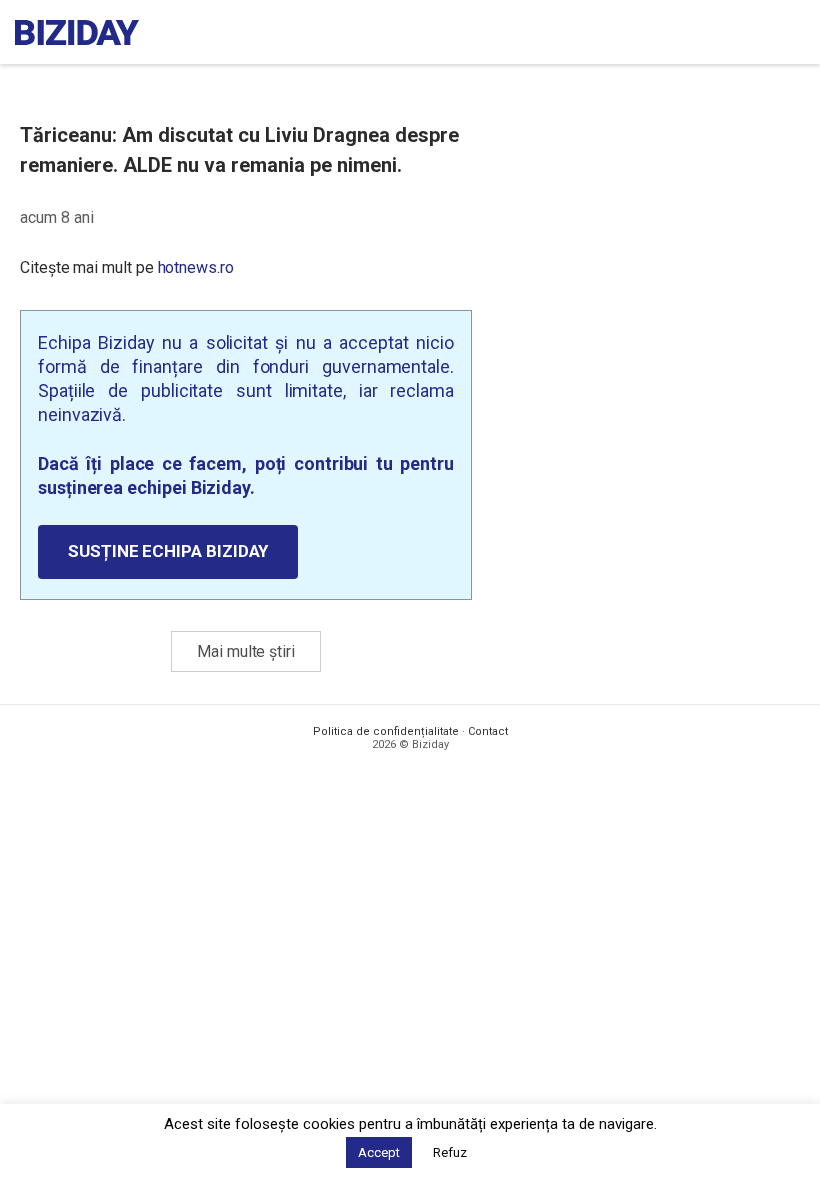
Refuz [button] (450, 1152)
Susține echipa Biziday (168, 551)
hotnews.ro (196, 267)
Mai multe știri (246, 651)
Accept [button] (379, 1152)
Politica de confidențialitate (386, 731)
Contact (488, 731)
